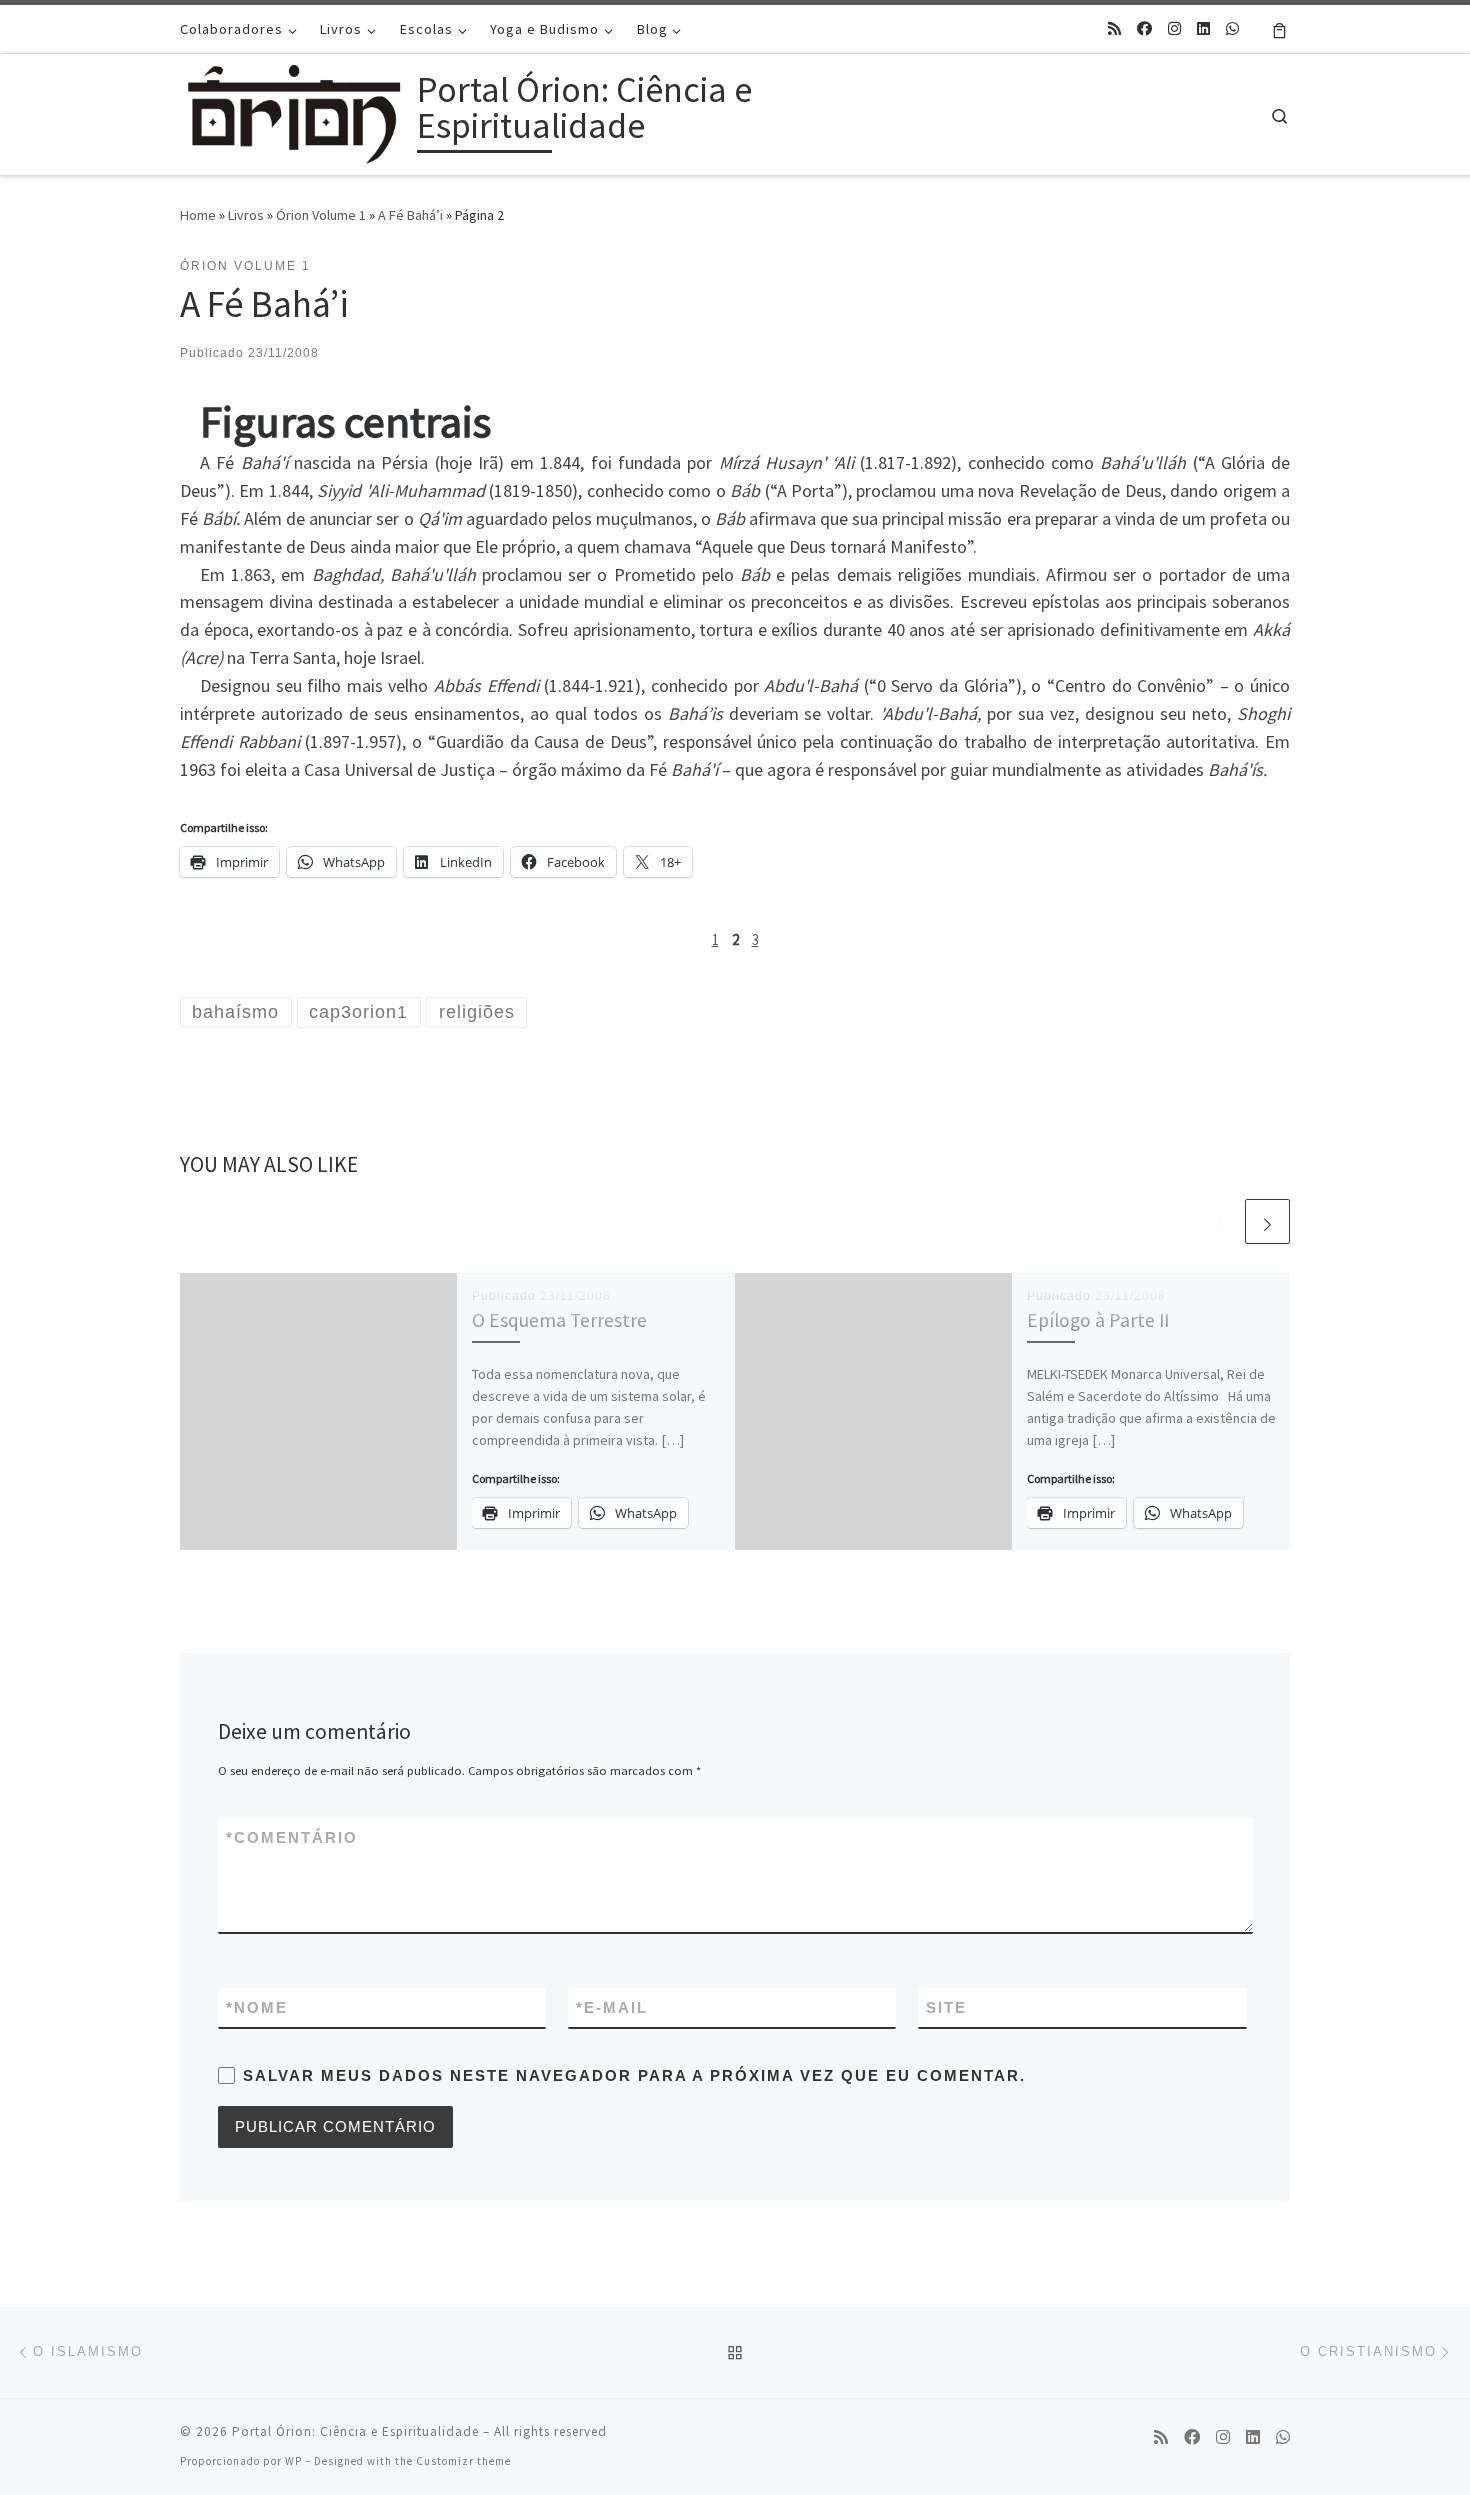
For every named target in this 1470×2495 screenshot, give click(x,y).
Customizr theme (463, 2461)
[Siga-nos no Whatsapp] (1232, 28)
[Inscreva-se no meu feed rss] (1114, 28)
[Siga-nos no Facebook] (1144, 28)
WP (293, 2461)
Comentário (292, 1837)
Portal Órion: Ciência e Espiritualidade (355, 2431)
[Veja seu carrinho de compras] (1279, 29)
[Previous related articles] (1219, 1221)
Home (198, 215)
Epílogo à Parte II (1098, 1320)
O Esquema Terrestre (559, 1320)
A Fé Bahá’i (410, 215)
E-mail (612, 2007)
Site (946, 2007)
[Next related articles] (1267, 1221)
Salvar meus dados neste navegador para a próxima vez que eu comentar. (634, 2075)
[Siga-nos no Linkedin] (1203, 28)
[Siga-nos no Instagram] (1174, 28)
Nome (257, 2007)
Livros (246, 215)
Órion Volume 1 (321, 215)
